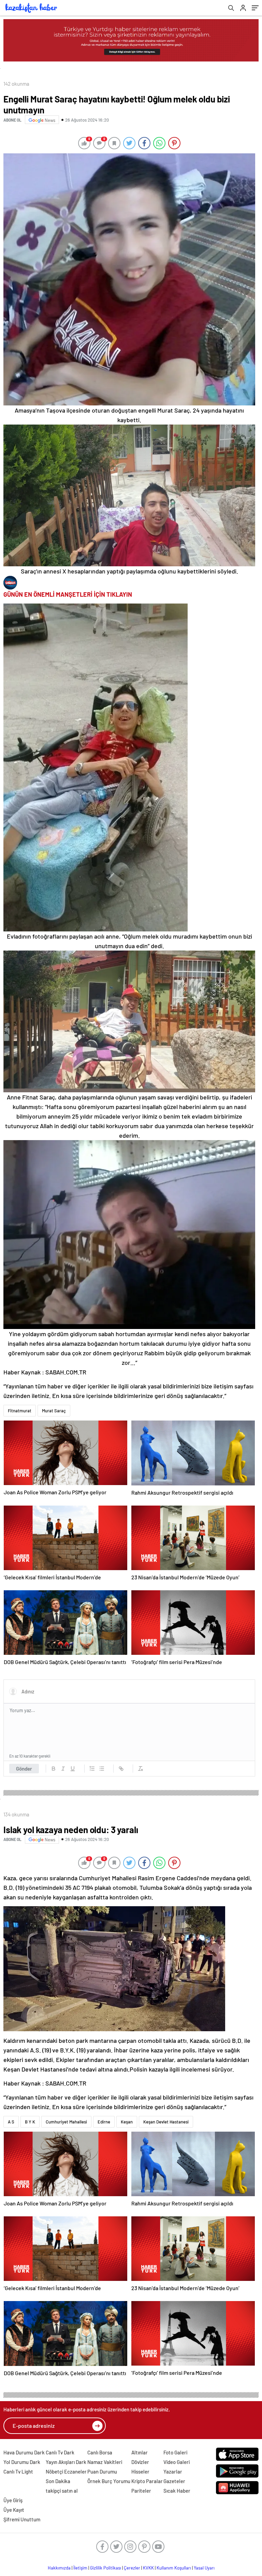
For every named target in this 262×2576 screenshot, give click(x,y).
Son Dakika (58, 2481)
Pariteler (141, 2491)
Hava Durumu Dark (24, 2452)
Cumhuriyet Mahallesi (66, 2122)
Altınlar (140, 2452)
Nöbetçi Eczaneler (66, 2471)
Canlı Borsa (100, 2452)
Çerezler (132, 2568)
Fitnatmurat (20, 1411)
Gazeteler (174, 2481)
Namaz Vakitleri (105, 2462)
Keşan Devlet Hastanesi (166, 2122)
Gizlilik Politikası (106, 2568)
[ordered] (92, 1769)
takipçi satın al (62, 2491)
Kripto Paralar (147, 2481)
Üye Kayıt (14, 2510)
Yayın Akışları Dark (66, 2462)
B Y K (30, 2122)
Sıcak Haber (177, 2491)
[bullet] (102, 1769)
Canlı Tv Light (18, 2471)
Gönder (24, 1769)
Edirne (104, 2122)
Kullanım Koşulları (174, 2568)
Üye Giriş (13, 2500)
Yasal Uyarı (204, 2568)
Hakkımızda (59, 2568)
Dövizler (140, 2462)
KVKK (148, 2568)
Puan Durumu (102, 2471)
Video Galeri (177, 2462)
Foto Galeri (175, 2452)
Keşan (127, 2122)
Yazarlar (173, 2471)
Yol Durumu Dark (22, 2462)
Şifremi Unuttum (22, 2519)
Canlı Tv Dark (60, 2452)
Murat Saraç (54, 1411)
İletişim (80, 2568)
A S (11, 2122)
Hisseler (140, 2471)
